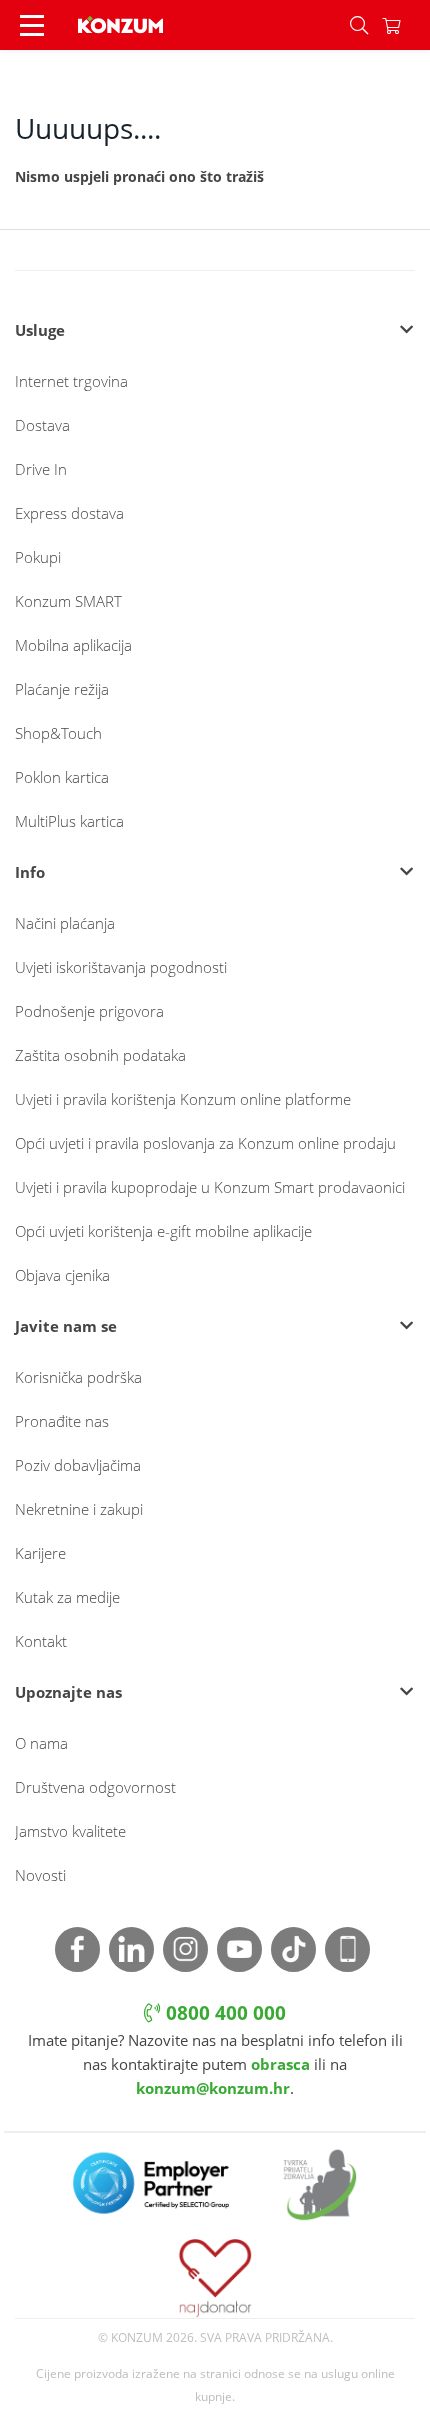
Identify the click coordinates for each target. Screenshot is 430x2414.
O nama (41, 1743)
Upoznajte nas (68, 1692)
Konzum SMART (68, 601)
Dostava (42, 425)
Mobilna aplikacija (73, 645)
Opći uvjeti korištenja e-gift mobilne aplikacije (163, 1231)
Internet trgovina (71, 381)
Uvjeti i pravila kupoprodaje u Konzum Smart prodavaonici (210, 1187)
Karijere (40, 1553)
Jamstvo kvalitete (70, 1831)
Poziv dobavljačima (78, 1465)
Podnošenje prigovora (89, 1011)
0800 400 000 (223, 2013)
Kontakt (41, 1641)
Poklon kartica (62, 777)
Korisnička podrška (78, 1377)
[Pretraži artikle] (359, 25)
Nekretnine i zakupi (79, 1509)
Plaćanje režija (62, 689)
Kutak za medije (67, 1597)
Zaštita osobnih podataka (100, 1055)
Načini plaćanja (65, 923)
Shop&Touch (58, 733)
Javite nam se (66, 1326)
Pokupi (38, 557)
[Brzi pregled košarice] (406, 25)
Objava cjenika (62, 1275)
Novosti (40, 1875)
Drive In (41, 469)
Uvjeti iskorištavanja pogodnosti (121, 967)
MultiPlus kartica (69, 821)
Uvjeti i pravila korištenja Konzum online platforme (183, 1099)
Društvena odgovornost (95, 1787)
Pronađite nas (62, 1421)
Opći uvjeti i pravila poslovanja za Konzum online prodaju (205, 1143)
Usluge (40, 330)
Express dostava (69, 513)
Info (30, 872)
